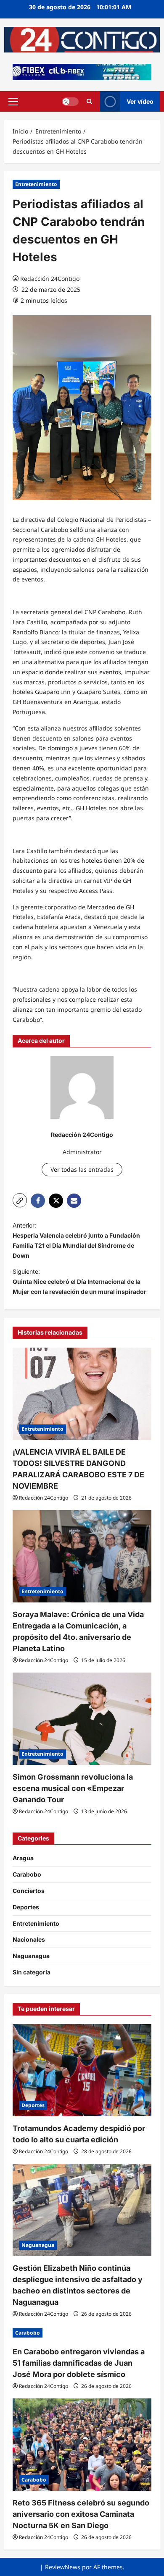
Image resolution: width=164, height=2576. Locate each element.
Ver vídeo (140, 101)
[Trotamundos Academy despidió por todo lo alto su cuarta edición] (82, 2070)
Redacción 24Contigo (50, 279)
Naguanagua (31, 1956)
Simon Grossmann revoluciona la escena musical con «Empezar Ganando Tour (73, 1788)
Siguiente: (79, 1281)
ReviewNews (63, 2567)
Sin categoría (32, 1972)
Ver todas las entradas (82, 1169)
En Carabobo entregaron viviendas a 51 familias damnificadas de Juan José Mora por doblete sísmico (79, 2363)
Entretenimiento (36, 184)
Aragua (23, 1858)
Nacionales (29, 1939)
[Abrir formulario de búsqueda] (89, 101)
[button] (13, 102)
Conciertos (29, 1891)
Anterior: (76, 1240)
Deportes (26, 1907)
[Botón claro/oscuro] (70, 102)
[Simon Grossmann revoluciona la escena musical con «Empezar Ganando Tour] (82, 1719)
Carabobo (27, 1874)
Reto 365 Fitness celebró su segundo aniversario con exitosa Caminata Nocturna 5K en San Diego (81, 2514)
